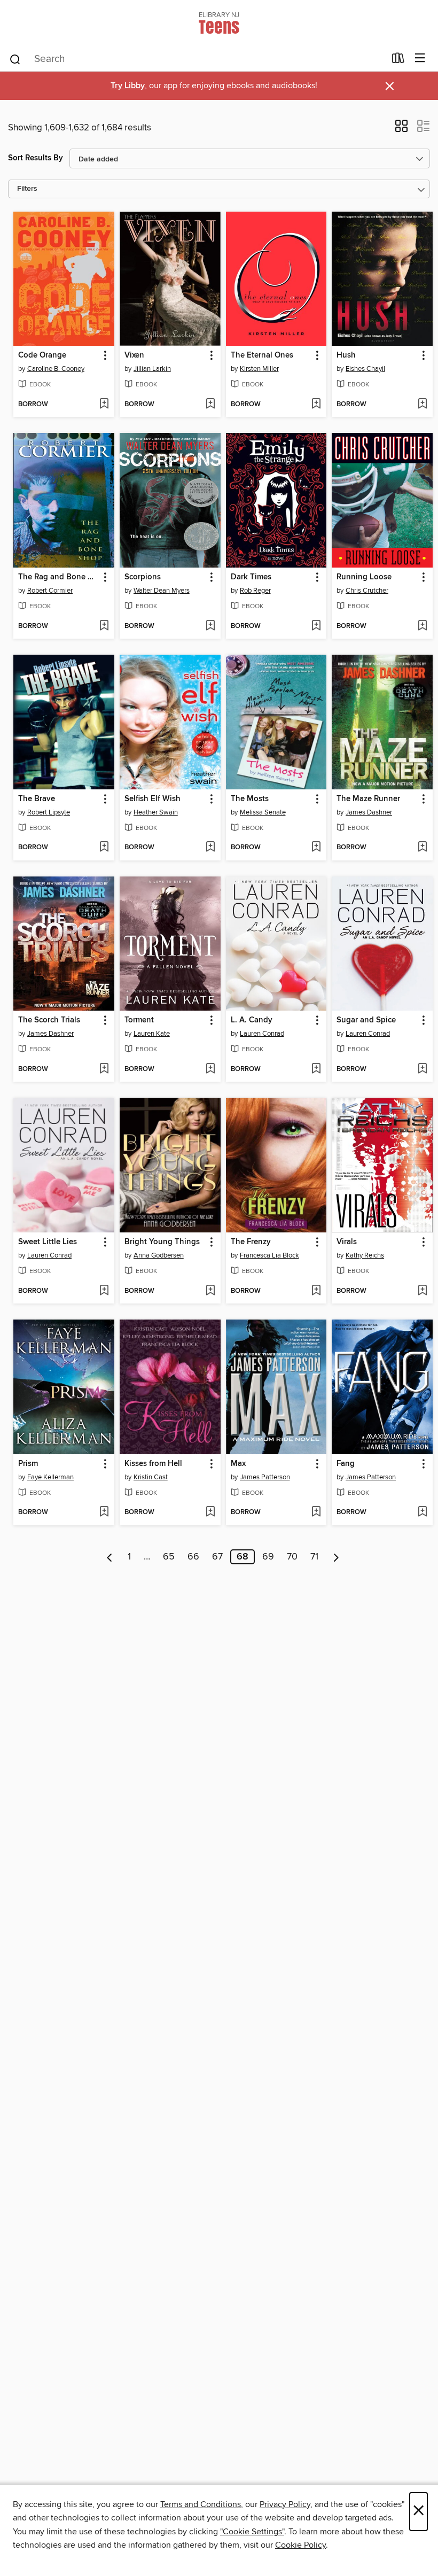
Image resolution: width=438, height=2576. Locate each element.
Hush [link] (346, 355)
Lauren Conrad (262, 1034)
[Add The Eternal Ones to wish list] (316, 405)
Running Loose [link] (364, 577)
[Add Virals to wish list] (422, 1291)
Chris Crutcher (367, 591)
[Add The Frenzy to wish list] (316, 1291)
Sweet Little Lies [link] (48, 1242)
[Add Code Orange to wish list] (104, 405)
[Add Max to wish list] (316, 1512)
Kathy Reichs (365, 1255)
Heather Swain (156, 812)
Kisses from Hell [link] (153, 1464)
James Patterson (265, 1477)
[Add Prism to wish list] (104, 1512)
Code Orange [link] (42, 355)
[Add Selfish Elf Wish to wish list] (210, 848)
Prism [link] (28, 1464)
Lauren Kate (152, 1034)
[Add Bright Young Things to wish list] (210, 1291)
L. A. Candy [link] (252, 1020)
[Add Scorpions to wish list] (210, 626)
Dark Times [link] (251, 577)
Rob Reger (255, 591)
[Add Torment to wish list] (210, 1069)
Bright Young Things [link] (162, 1242)
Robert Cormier (50, 591)
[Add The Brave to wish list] (104, 848)
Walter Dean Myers (162, 591)
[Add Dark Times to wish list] (316, 626)
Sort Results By (36, 158)
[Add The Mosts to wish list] (316, 848)
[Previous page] (110, 1557)
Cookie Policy (300, 2545)
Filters (27, 189)
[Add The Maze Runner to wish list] (422, 848)
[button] (401, 129)
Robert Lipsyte (49, 812)
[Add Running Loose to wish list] (422, 626)
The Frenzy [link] (251, 1242)
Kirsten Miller (259, 369)
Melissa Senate (263, 812)
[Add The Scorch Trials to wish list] (104, 1069)
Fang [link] (346, 1464)
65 (169, 1557)
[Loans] (398, 60)
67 (217, 1557)
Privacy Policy (285, 2504)
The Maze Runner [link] (368, 799)
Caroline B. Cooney (56, 369)
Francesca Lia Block (269, 1255)
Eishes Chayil (365, 369)
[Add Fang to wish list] (422, 1512)
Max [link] (238, 1464)
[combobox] (197, 59)
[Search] (15, 59)
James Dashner (369, 812)
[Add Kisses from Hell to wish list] (210, 1512)
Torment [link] (139, 1020)
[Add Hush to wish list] (422, 405)
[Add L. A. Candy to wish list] (316, 1069)
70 (292, 1557)
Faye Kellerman (50, 1477)
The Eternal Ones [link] (262, 355)
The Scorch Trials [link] (49, 1020)
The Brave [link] (37, 799)
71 (314, 1557)
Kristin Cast (151, 1477)
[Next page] (336, 1557)
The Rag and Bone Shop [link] (59, 577)
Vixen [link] (134, 355)
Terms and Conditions (201, 2504)
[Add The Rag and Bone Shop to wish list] (104, 626)
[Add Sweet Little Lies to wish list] (104, 1291)
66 (193, 1557)
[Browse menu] (420, 59)
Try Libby (128, 86)
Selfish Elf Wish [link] (152, 799)
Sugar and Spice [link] (366, 1020)
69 (268, 1557)
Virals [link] (347, 1242)
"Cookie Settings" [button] (252, 2532)
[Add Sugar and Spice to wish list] (422, 1069)
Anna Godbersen (159, 1255)
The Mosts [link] (250, 799)
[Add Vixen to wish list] (210, 405)
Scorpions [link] (143, 577)
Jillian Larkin (152, 369)
